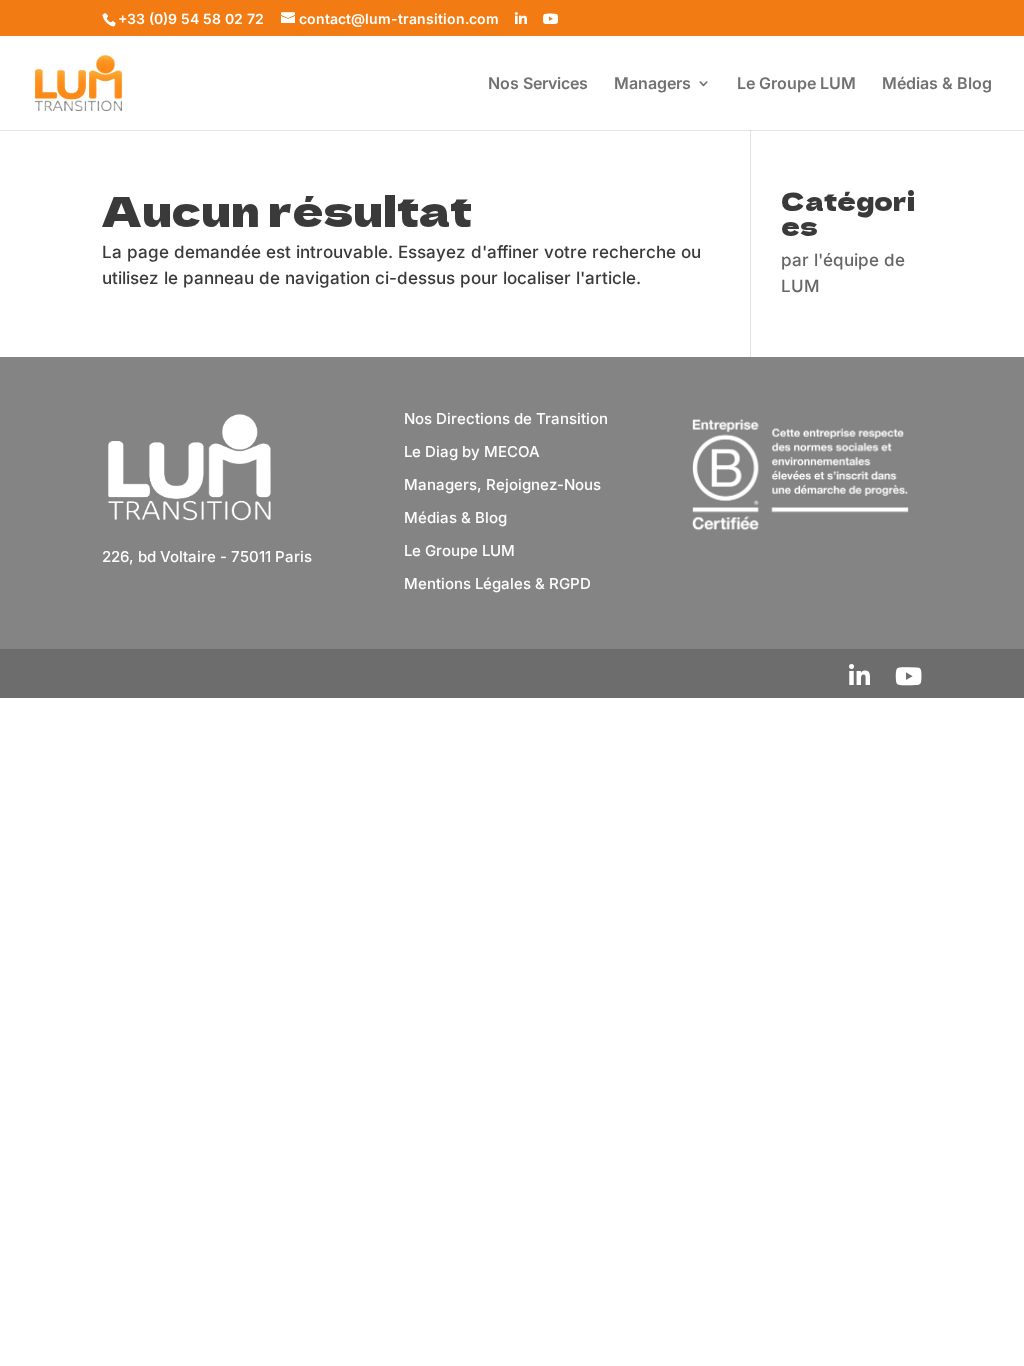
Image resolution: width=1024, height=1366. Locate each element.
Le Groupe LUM (796, 84)
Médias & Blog (937, 84)
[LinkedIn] (521, 19)
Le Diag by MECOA (472, 451)
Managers (652, 84)
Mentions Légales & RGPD (497, 583)
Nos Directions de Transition (506, 418)
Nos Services (538, 84)
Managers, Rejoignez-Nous (502, 484)
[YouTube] (551, 19)
